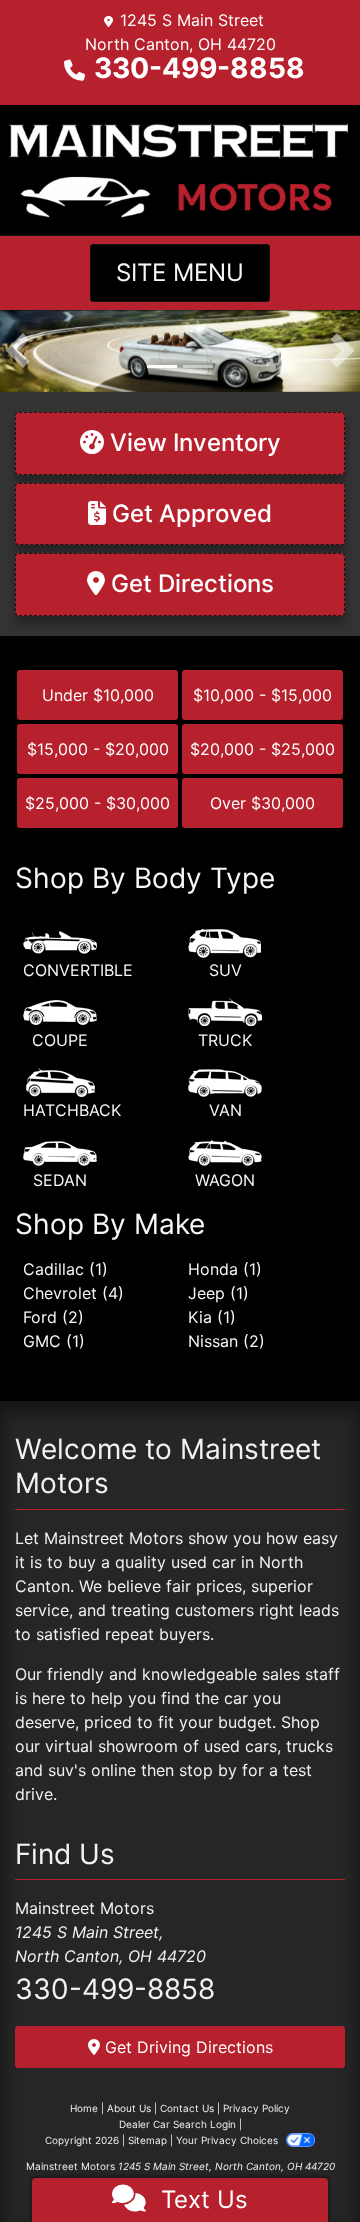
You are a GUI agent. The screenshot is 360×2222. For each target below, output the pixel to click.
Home (84, 2108)
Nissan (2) (226, 1341)
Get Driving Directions (186, 2047)
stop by (208, 1770)
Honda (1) (225, 1269)
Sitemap (147, 2140)
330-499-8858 (199, 68)
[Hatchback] (72, 1095)
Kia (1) (212, 1317)
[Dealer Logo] (180, 168)
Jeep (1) (218, 1293)
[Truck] (225, 1025)
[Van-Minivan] (225, 1095)
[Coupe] (60, 1025)
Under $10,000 (98, 695)
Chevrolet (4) (73, 1293)
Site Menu (180, 272)
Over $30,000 (262, 803)
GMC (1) (54, 1341)
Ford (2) (53, 1317)
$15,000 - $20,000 (98, 749)
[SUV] (225, 955)
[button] (17, 351)
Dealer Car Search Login (177, 2124)
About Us (129, 2108)
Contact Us (187, 2108)
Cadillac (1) (65, 1269)
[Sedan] (60, 1165)
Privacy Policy (256, 2108)
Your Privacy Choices (228, 2140)
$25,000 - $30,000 (97, 803)
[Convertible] (78, 955)
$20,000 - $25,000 (262, 749)
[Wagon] (225, 1165)
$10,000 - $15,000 (262, 695)
